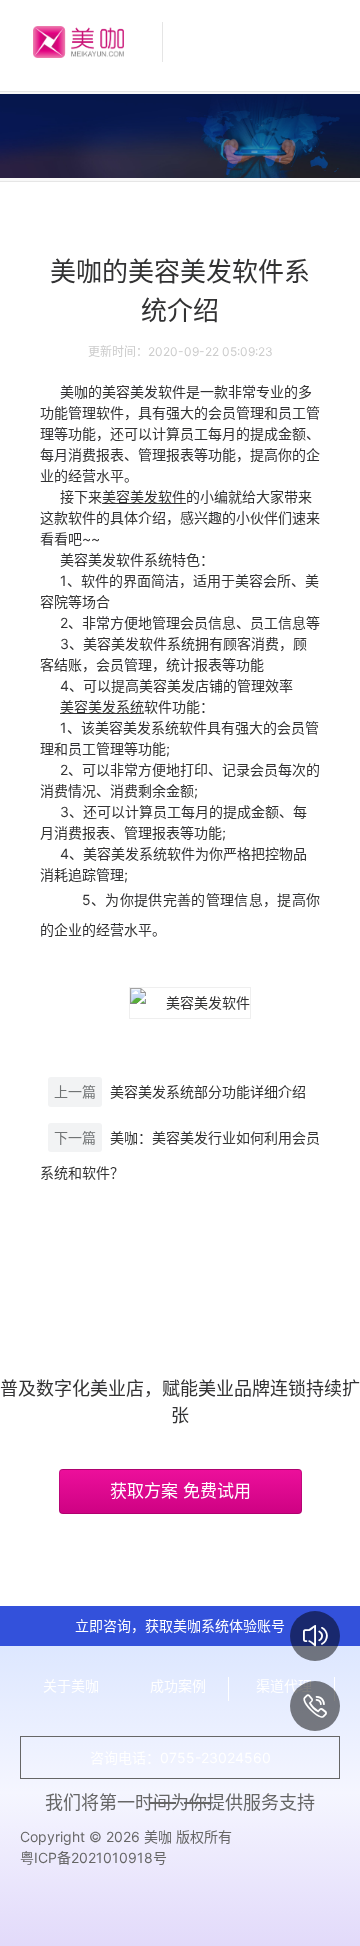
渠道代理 (284, 1685)
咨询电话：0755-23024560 (180, 1757)
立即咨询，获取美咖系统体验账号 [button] (180, 1625)
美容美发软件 (144, 496)
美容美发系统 (102, 706)
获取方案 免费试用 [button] (180, 1491)
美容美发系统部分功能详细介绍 (208, 1091)
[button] (315, 1636)
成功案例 (178, 1685)
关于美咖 (71, 1685)
